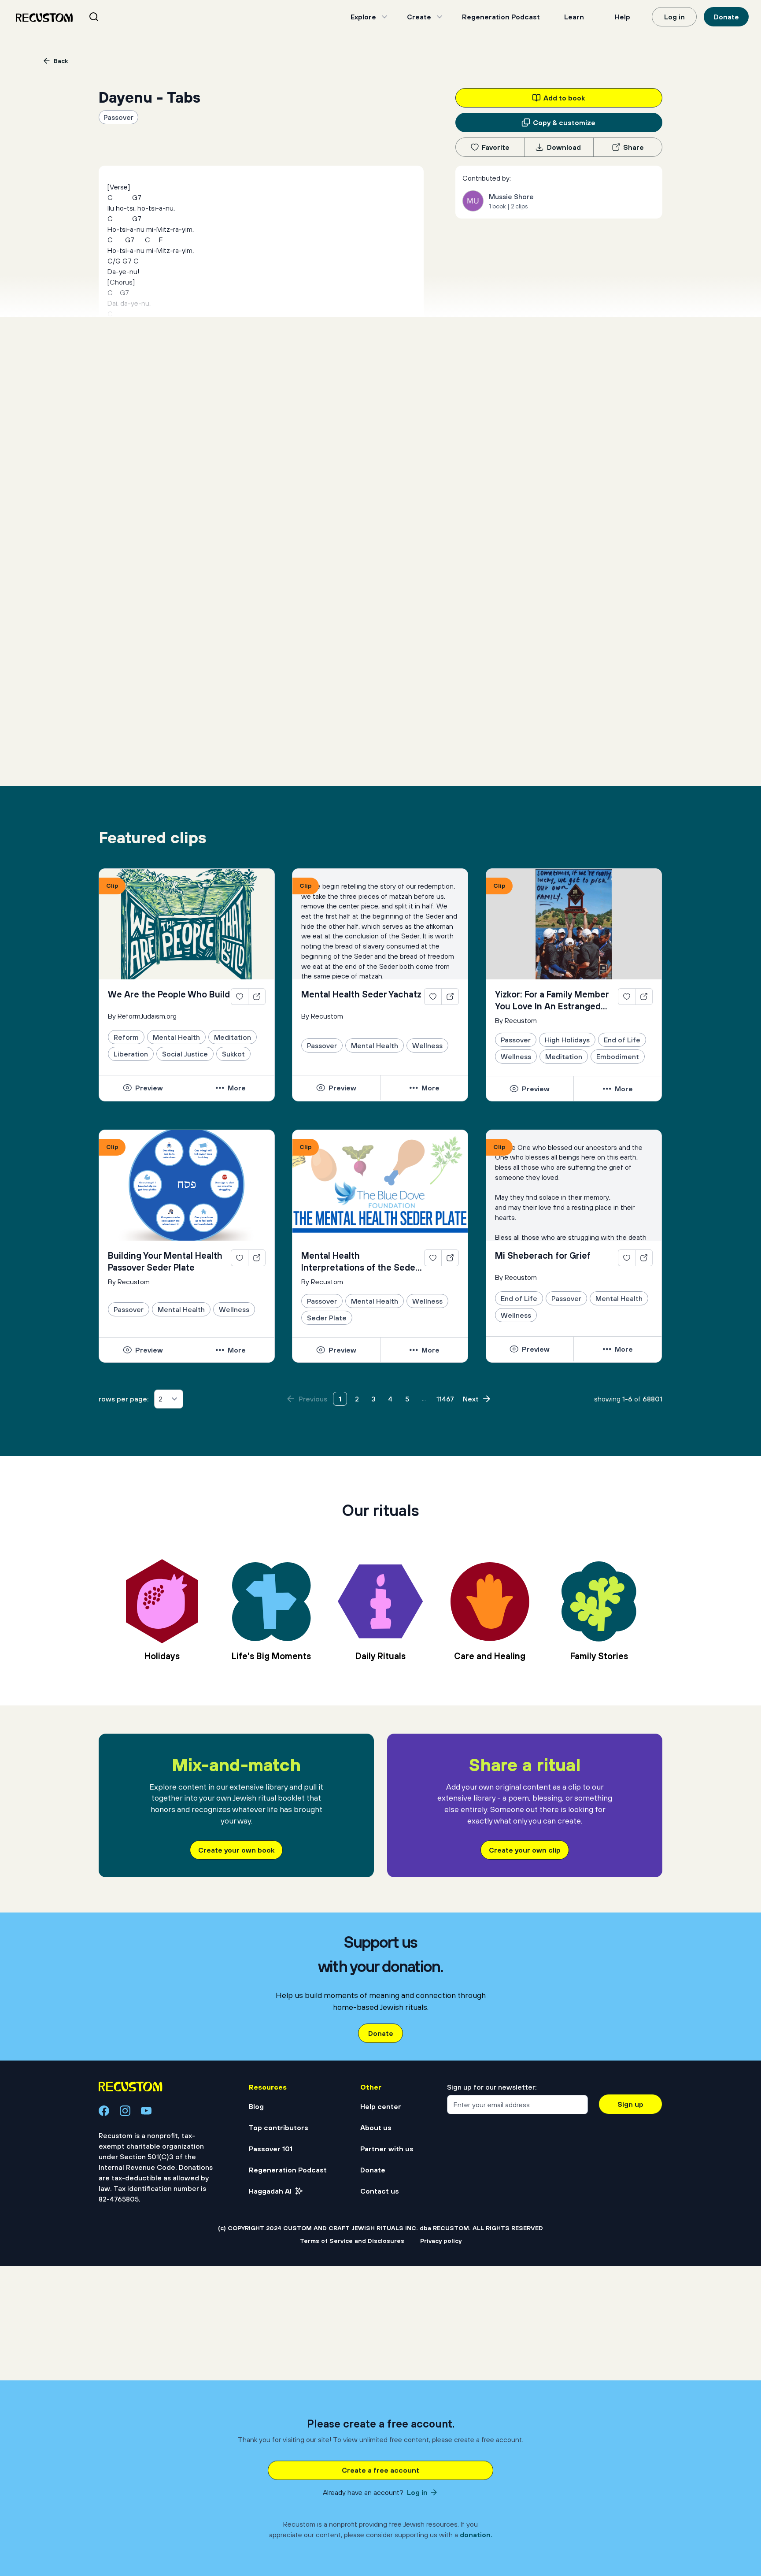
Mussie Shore (511, 196)
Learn (574, 17)
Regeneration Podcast (501, 17)
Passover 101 (271, 2149)
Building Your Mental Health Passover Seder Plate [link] (165, 1261)
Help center (381, 2106)
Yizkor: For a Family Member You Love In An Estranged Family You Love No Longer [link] (552, 1001)
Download (564, 147)
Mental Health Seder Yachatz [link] (361, 994)
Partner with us (387, 2149)
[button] (143, 1088)
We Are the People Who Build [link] (169, 994)
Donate (726, 17)
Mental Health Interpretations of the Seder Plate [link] (360, 1262)
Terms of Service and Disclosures (352, 2241)
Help (622, 17)
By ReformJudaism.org (142, 1016)
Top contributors (279, 2128)
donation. (476, 2535)
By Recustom (322, 1016)
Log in (674, 17)
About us (376, 2128)
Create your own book (236, 1850)
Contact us (380, 2191)
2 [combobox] (161, 1399)
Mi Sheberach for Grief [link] (543, 1255)
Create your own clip (525, 1850)
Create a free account (380, 2470)
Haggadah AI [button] (270, 2191)
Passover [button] (118, 117)
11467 (445, 1399)
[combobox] (105, 17)
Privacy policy (441, 2241)
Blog (256, 2106)
